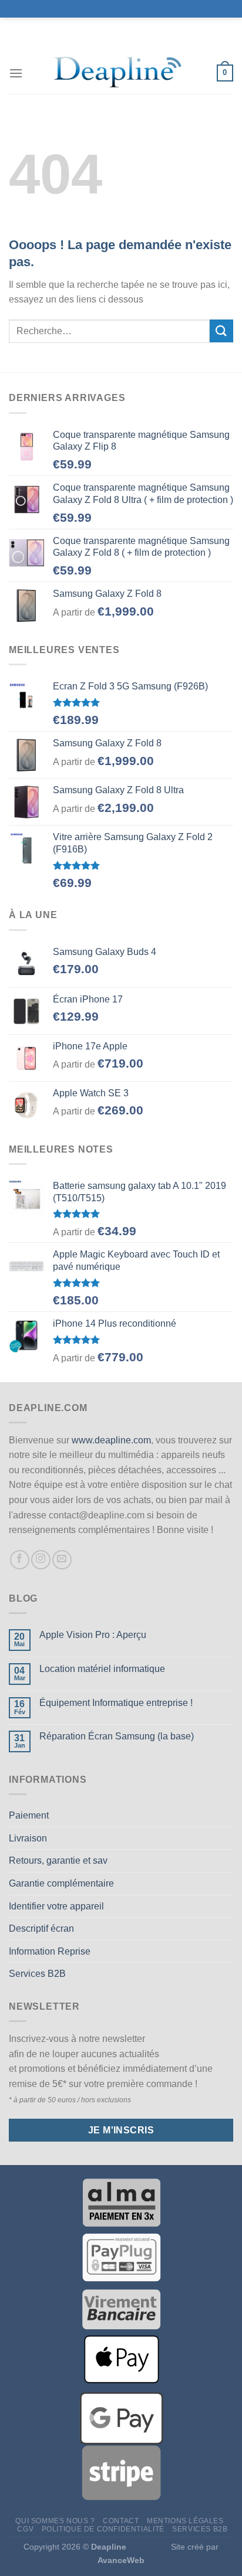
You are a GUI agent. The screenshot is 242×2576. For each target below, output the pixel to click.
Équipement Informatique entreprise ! (116, 1703)
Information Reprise (50, 1951)
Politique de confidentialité (103, 2529)
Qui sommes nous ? (55, 2521)
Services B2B (37, 1974)
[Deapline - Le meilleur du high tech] (120, 73)
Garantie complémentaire (61, 1883)
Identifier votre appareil (56, 1906)
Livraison (28, 1838)
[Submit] (221, 331)
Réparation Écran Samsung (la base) (117, 1736)
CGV (25, 2529)
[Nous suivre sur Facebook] (20, 1560)
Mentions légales (185, 2521)
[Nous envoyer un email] (62, 1560)
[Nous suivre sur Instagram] (41, 1560)
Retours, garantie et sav (58, 1860)
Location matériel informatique (102, 1669)
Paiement (29, 1815)
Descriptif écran (41, 1928)
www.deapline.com (111, 1440)
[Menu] (16, 73)
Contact (121, 2521)
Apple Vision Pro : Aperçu (93, 1635)
